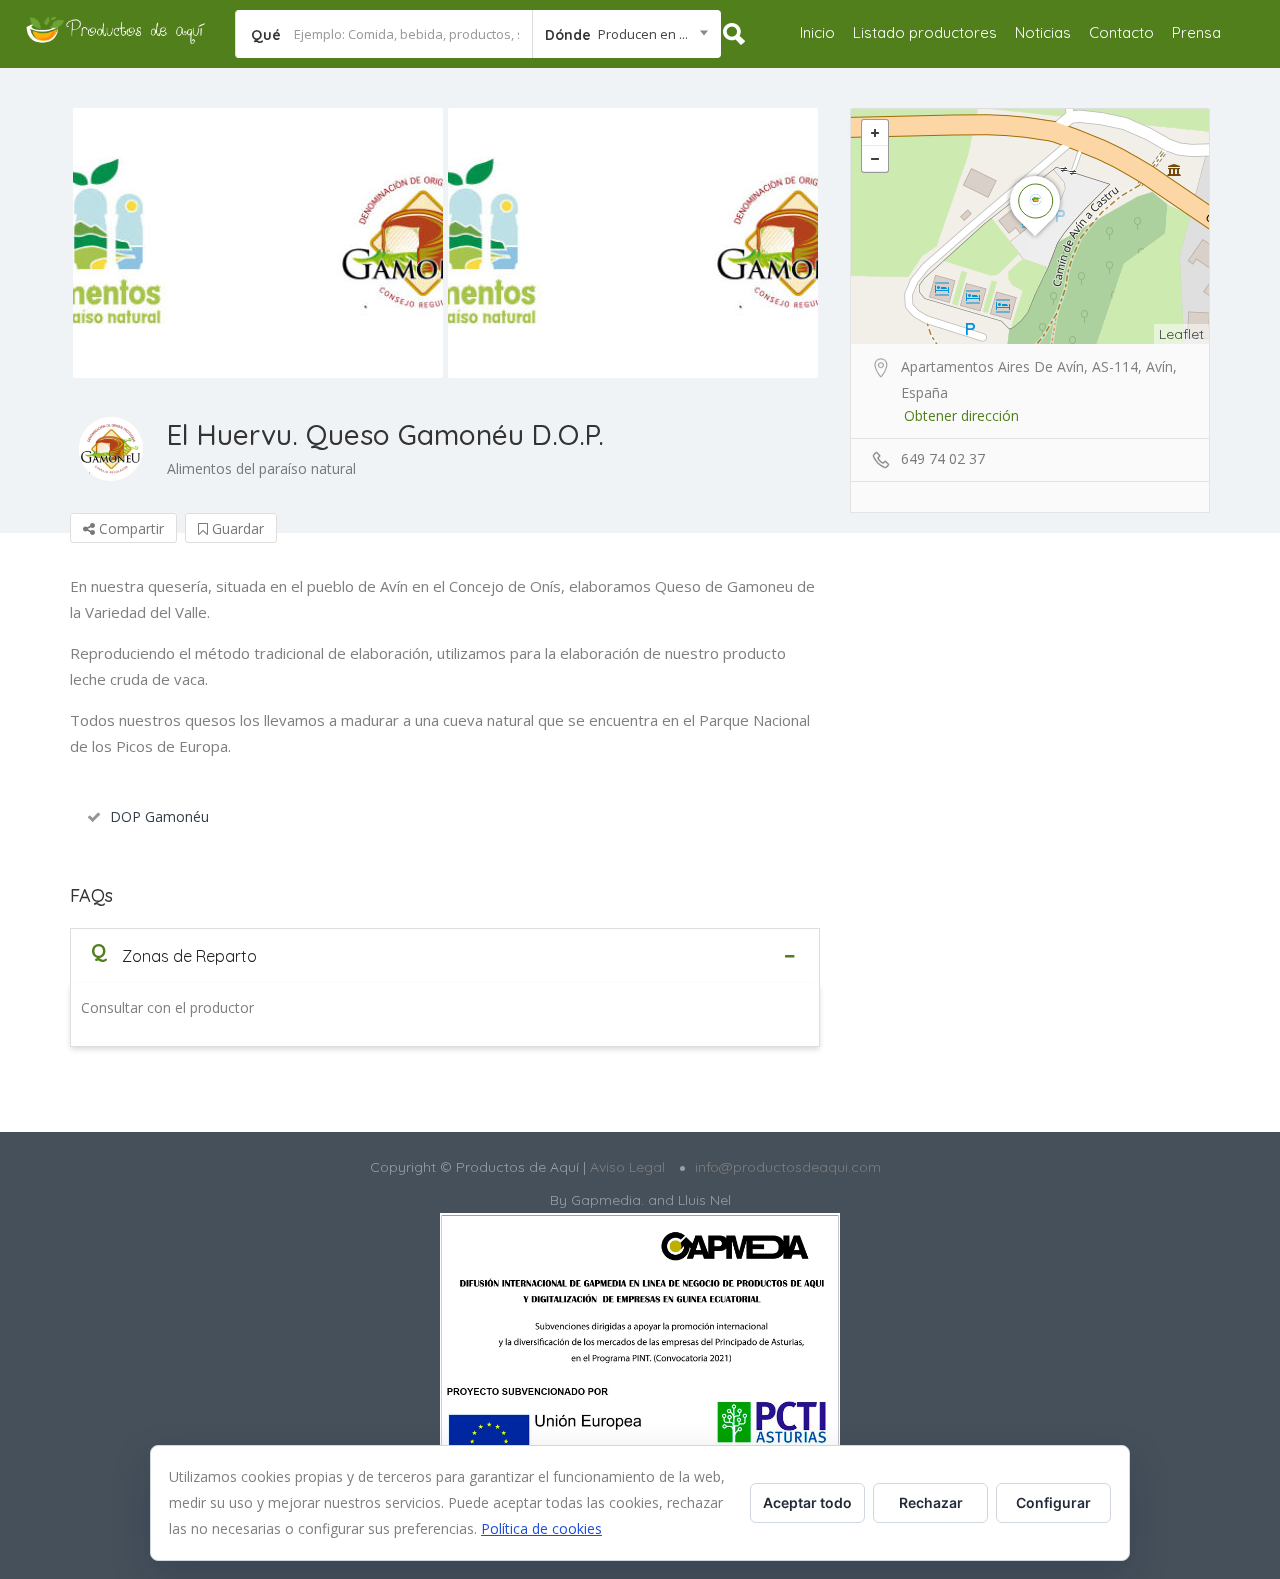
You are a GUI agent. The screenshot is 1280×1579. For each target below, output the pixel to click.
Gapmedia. (607, 1200)
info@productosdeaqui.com (788, 1167)
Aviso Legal (625, 1167)
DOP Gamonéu (159, 816)
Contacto (1121, 32)
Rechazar (931, 1502)
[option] (257, 243)
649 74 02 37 (943, 458)
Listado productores (925, 32)
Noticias (1043, 32)
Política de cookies (541, 1528)
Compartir (129, 528)
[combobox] (626, 34)
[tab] (445, 955)
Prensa (1196, 32)
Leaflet (1181, 334)
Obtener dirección (961, 415)
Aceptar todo (807, 1502)
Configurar (1053, 1502)
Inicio (817, 32)
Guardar (236, 528)
